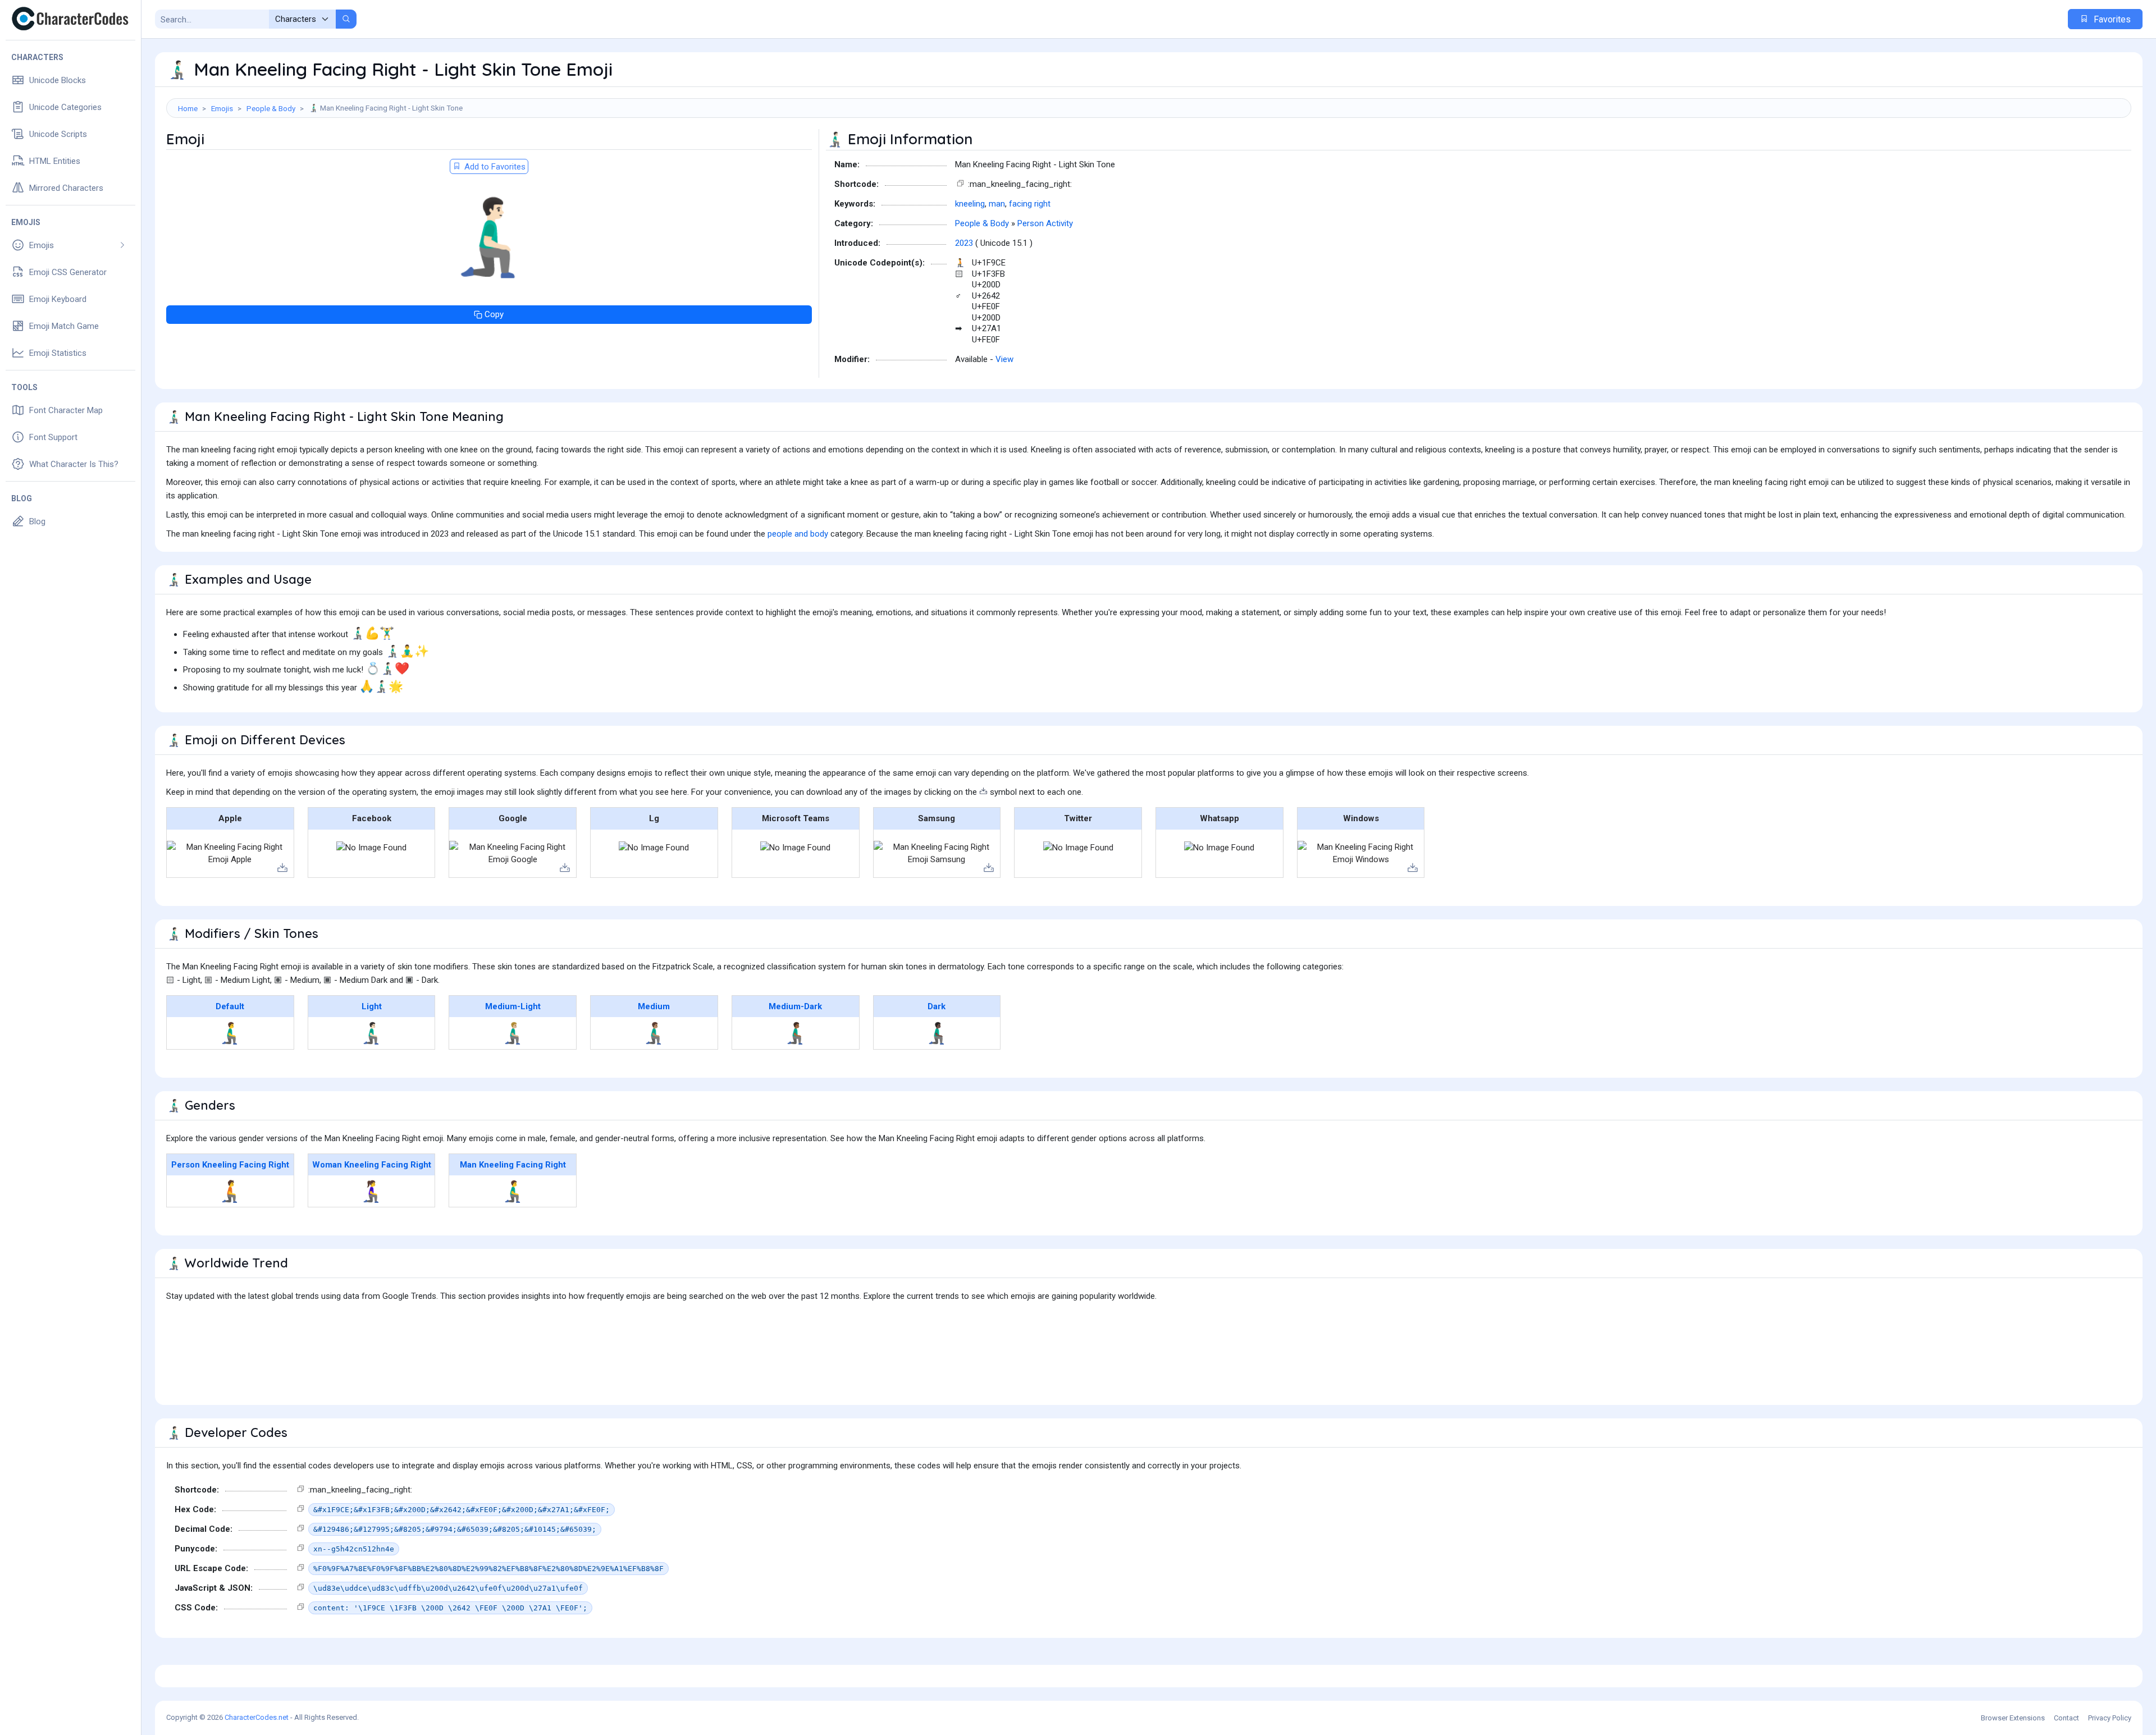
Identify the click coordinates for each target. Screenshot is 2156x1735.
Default (230, 1006)
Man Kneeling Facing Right (513, 1165)
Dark (937, 1006)
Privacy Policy (2110, 1718)
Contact (2066, 1718)
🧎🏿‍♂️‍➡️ (937, 1033)
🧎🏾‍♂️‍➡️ (795, 1033)
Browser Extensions (2013, 1718)
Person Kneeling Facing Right (230, 1165)
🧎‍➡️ (230, 1191)
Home (188, 108)
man (997, 204)
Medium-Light (513, 1006)
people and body (798, 534)
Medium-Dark (795, 1006)
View (1004, 359)
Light (372, 1006)
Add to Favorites (494, 167)
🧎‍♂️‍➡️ (230, 1033)
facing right (1030, 204)
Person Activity (1045, 223)
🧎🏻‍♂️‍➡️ (371, 1033)
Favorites (2111, 19)
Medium (654, 1006)
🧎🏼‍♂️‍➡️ (513, 1033)
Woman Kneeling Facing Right (372, 1165)
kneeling (970, 204)
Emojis (222, 108)
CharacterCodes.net (257, 1717)
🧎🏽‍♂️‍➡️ (654, 1033)
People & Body (271, 108)
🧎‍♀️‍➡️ (371, 1191)
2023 (964, 243)
